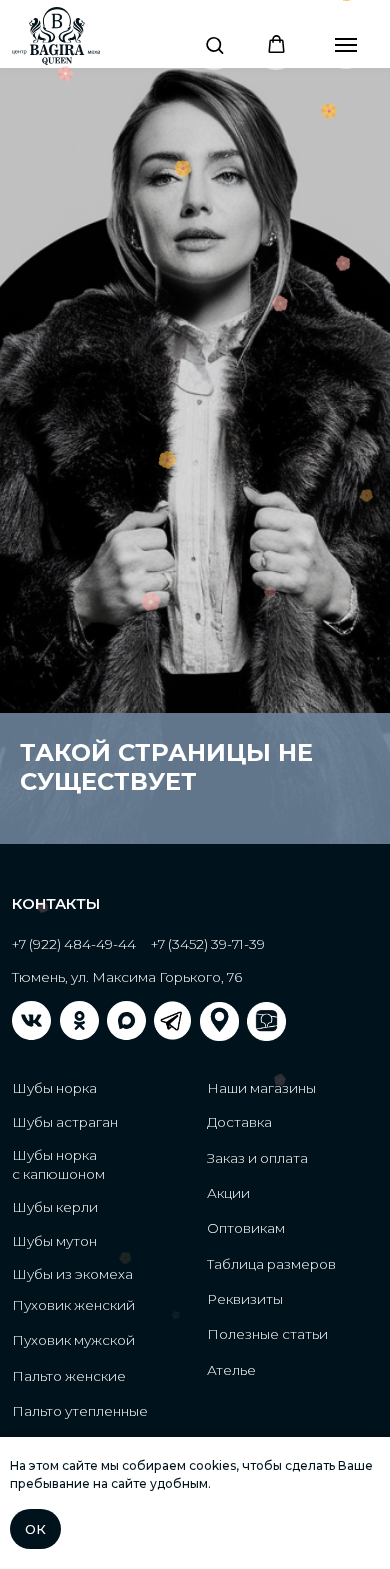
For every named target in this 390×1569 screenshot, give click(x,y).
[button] (214, 44)
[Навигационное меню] (346, 45)
